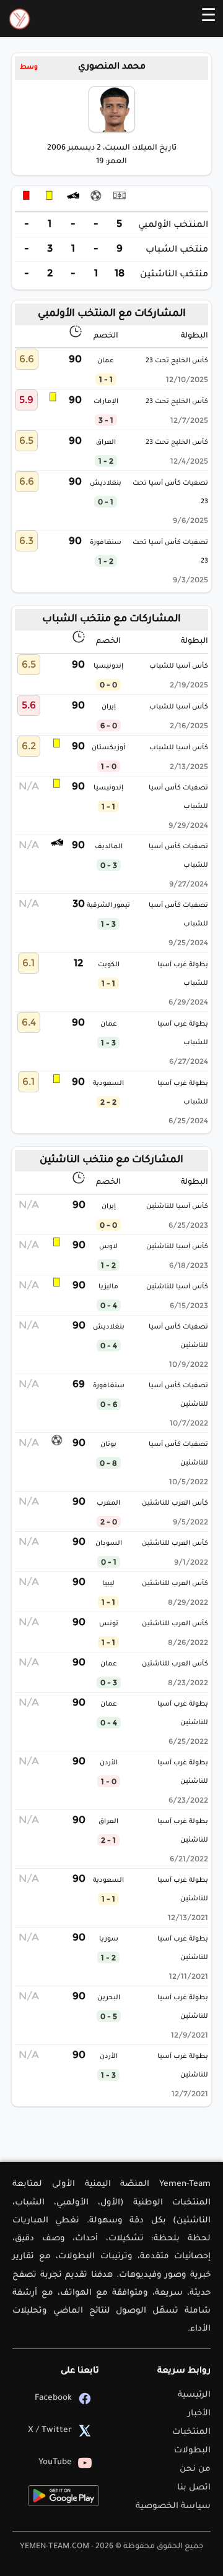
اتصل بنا (194, 2488)
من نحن (195, 2469)
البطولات (192, 2451)
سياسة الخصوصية (173, 2506)
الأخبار (199, 2414)
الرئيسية (194, 2395)
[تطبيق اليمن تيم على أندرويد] (63, 2496)
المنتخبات (191, 2432)
